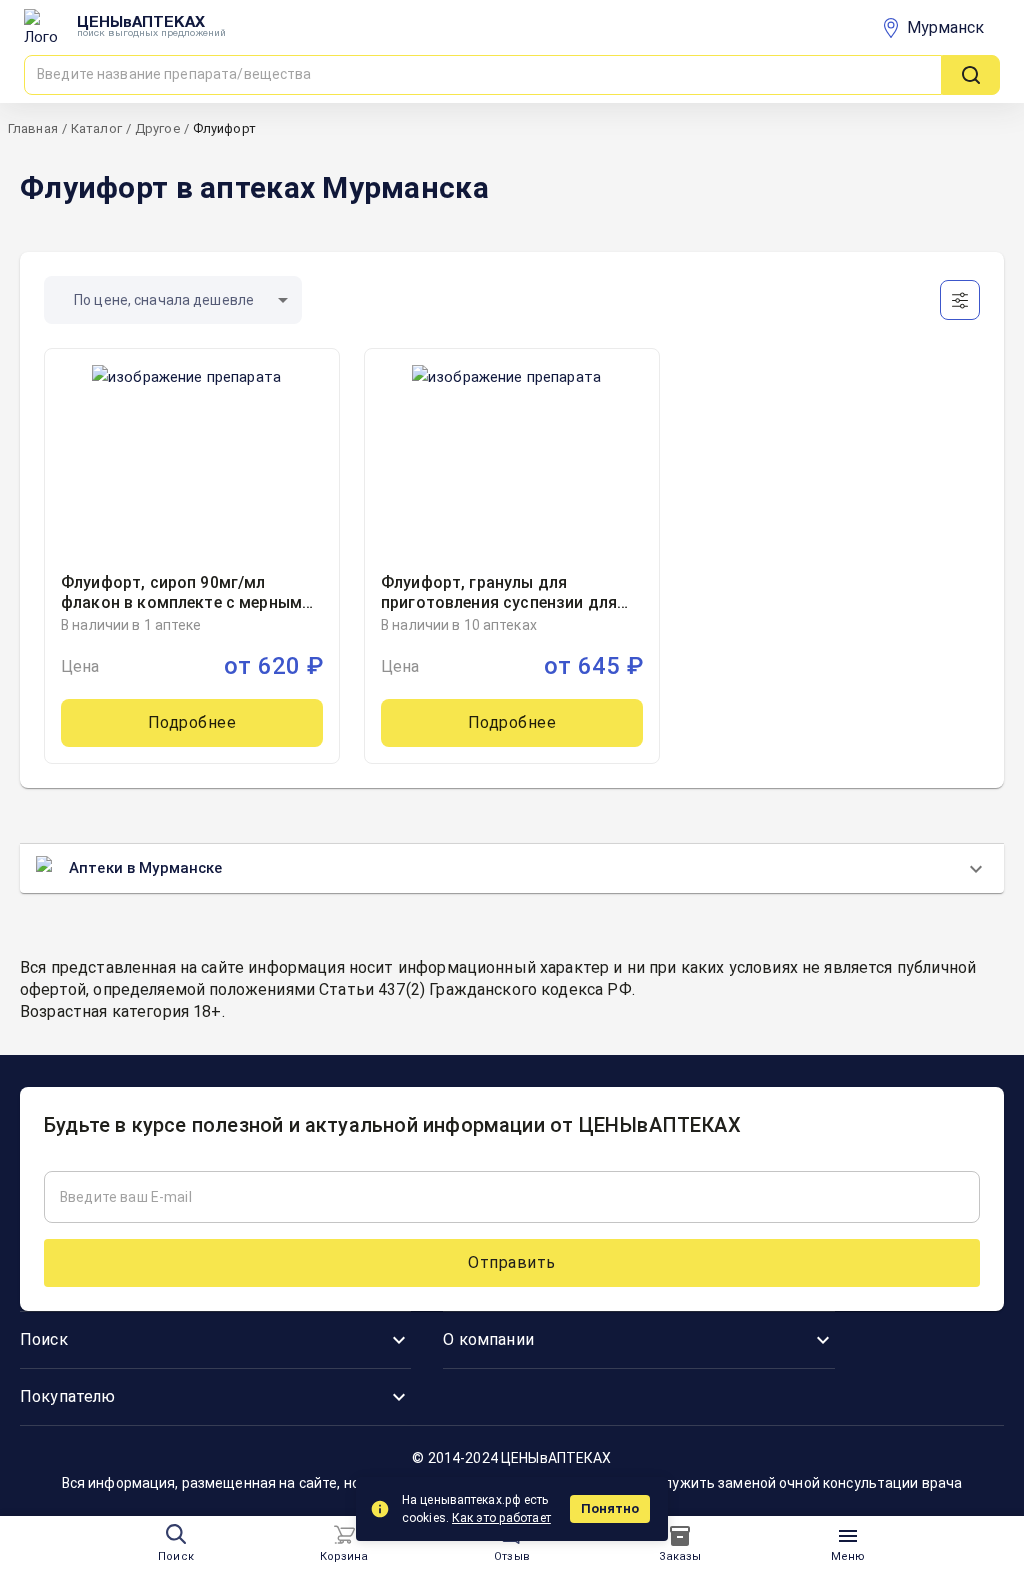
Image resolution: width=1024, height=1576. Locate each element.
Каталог (96, 128)
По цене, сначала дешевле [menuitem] (164, 300)
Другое (157, 128)
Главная (33, 128)
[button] (173, 300)
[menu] (344, 1535)
